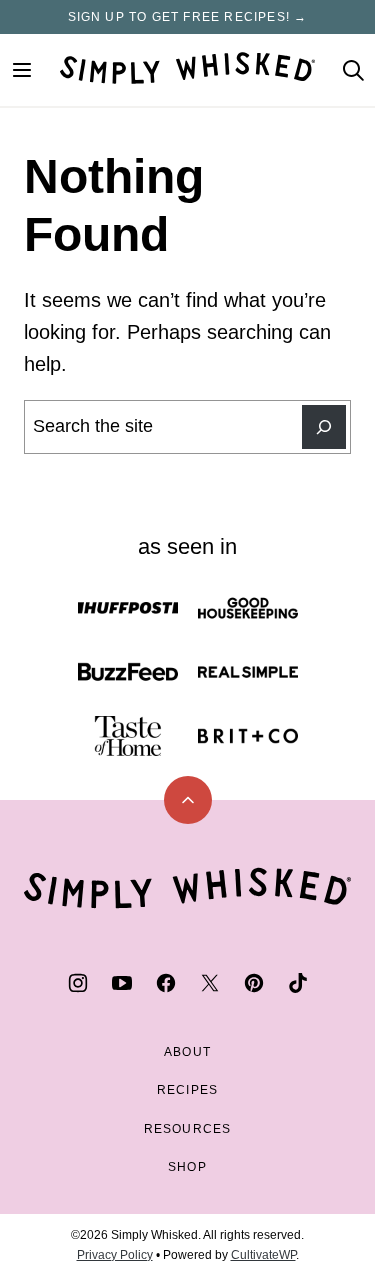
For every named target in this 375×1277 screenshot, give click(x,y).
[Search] (353, 70)
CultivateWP (263, 1255)
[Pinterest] (254, 983)
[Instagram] (78, 983)
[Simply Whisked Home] (187, 68)
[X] (210, 983)
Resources (188, 1129)
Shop (187, 1167)
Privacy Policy (115, 1255)
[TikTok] (298, 983)
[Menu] (22, 70)
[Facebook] (166, 983)
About (187, 1052)
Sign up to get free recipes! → (188, 17)
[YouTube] (122, 983)
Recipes (187, 1090)
